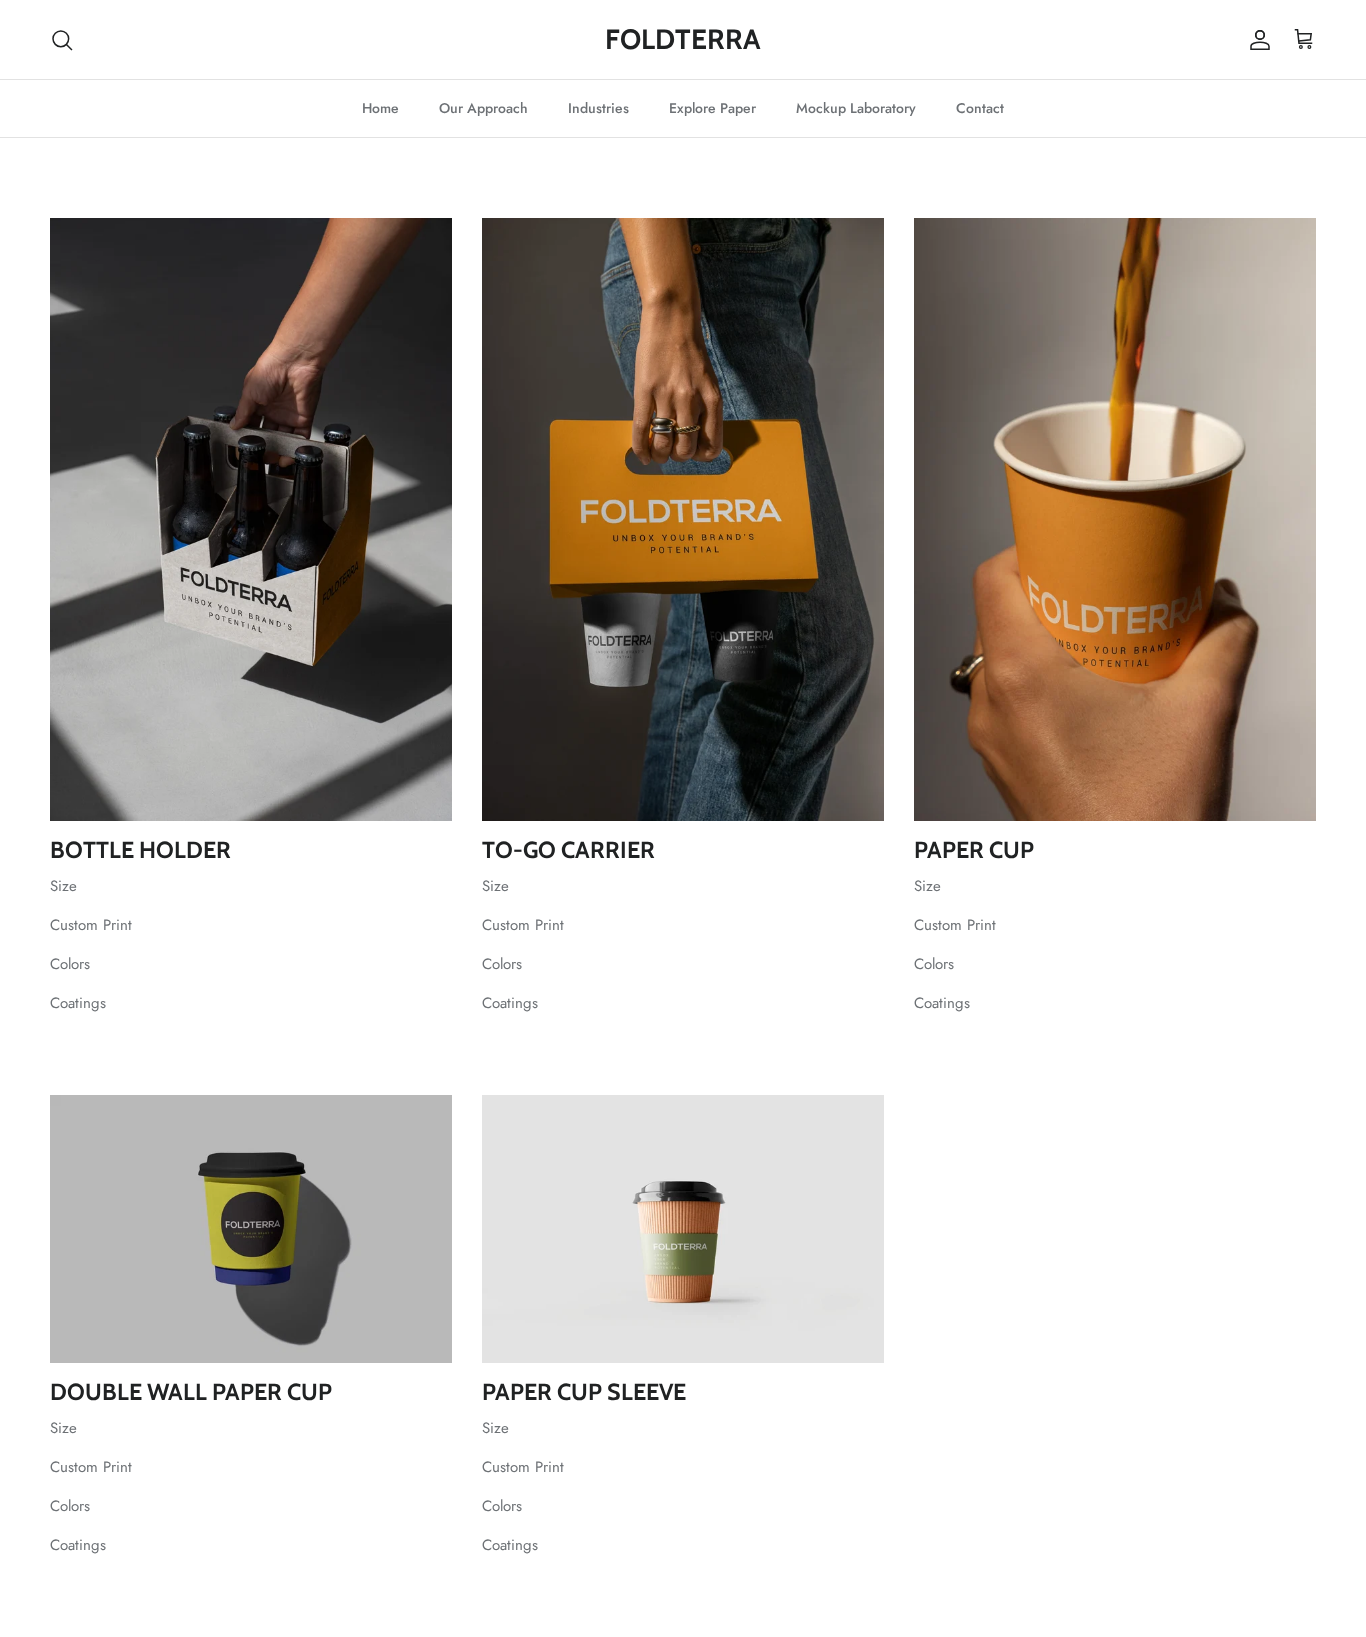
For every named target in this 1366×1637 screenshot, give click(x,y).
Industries (598, 108)
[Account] (1256, 40)
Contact (980, 108)
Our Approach (483, 108)
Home (380, 108)
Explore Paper (712, 108)
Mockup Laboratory (856, 108)
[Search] (62, 40)
